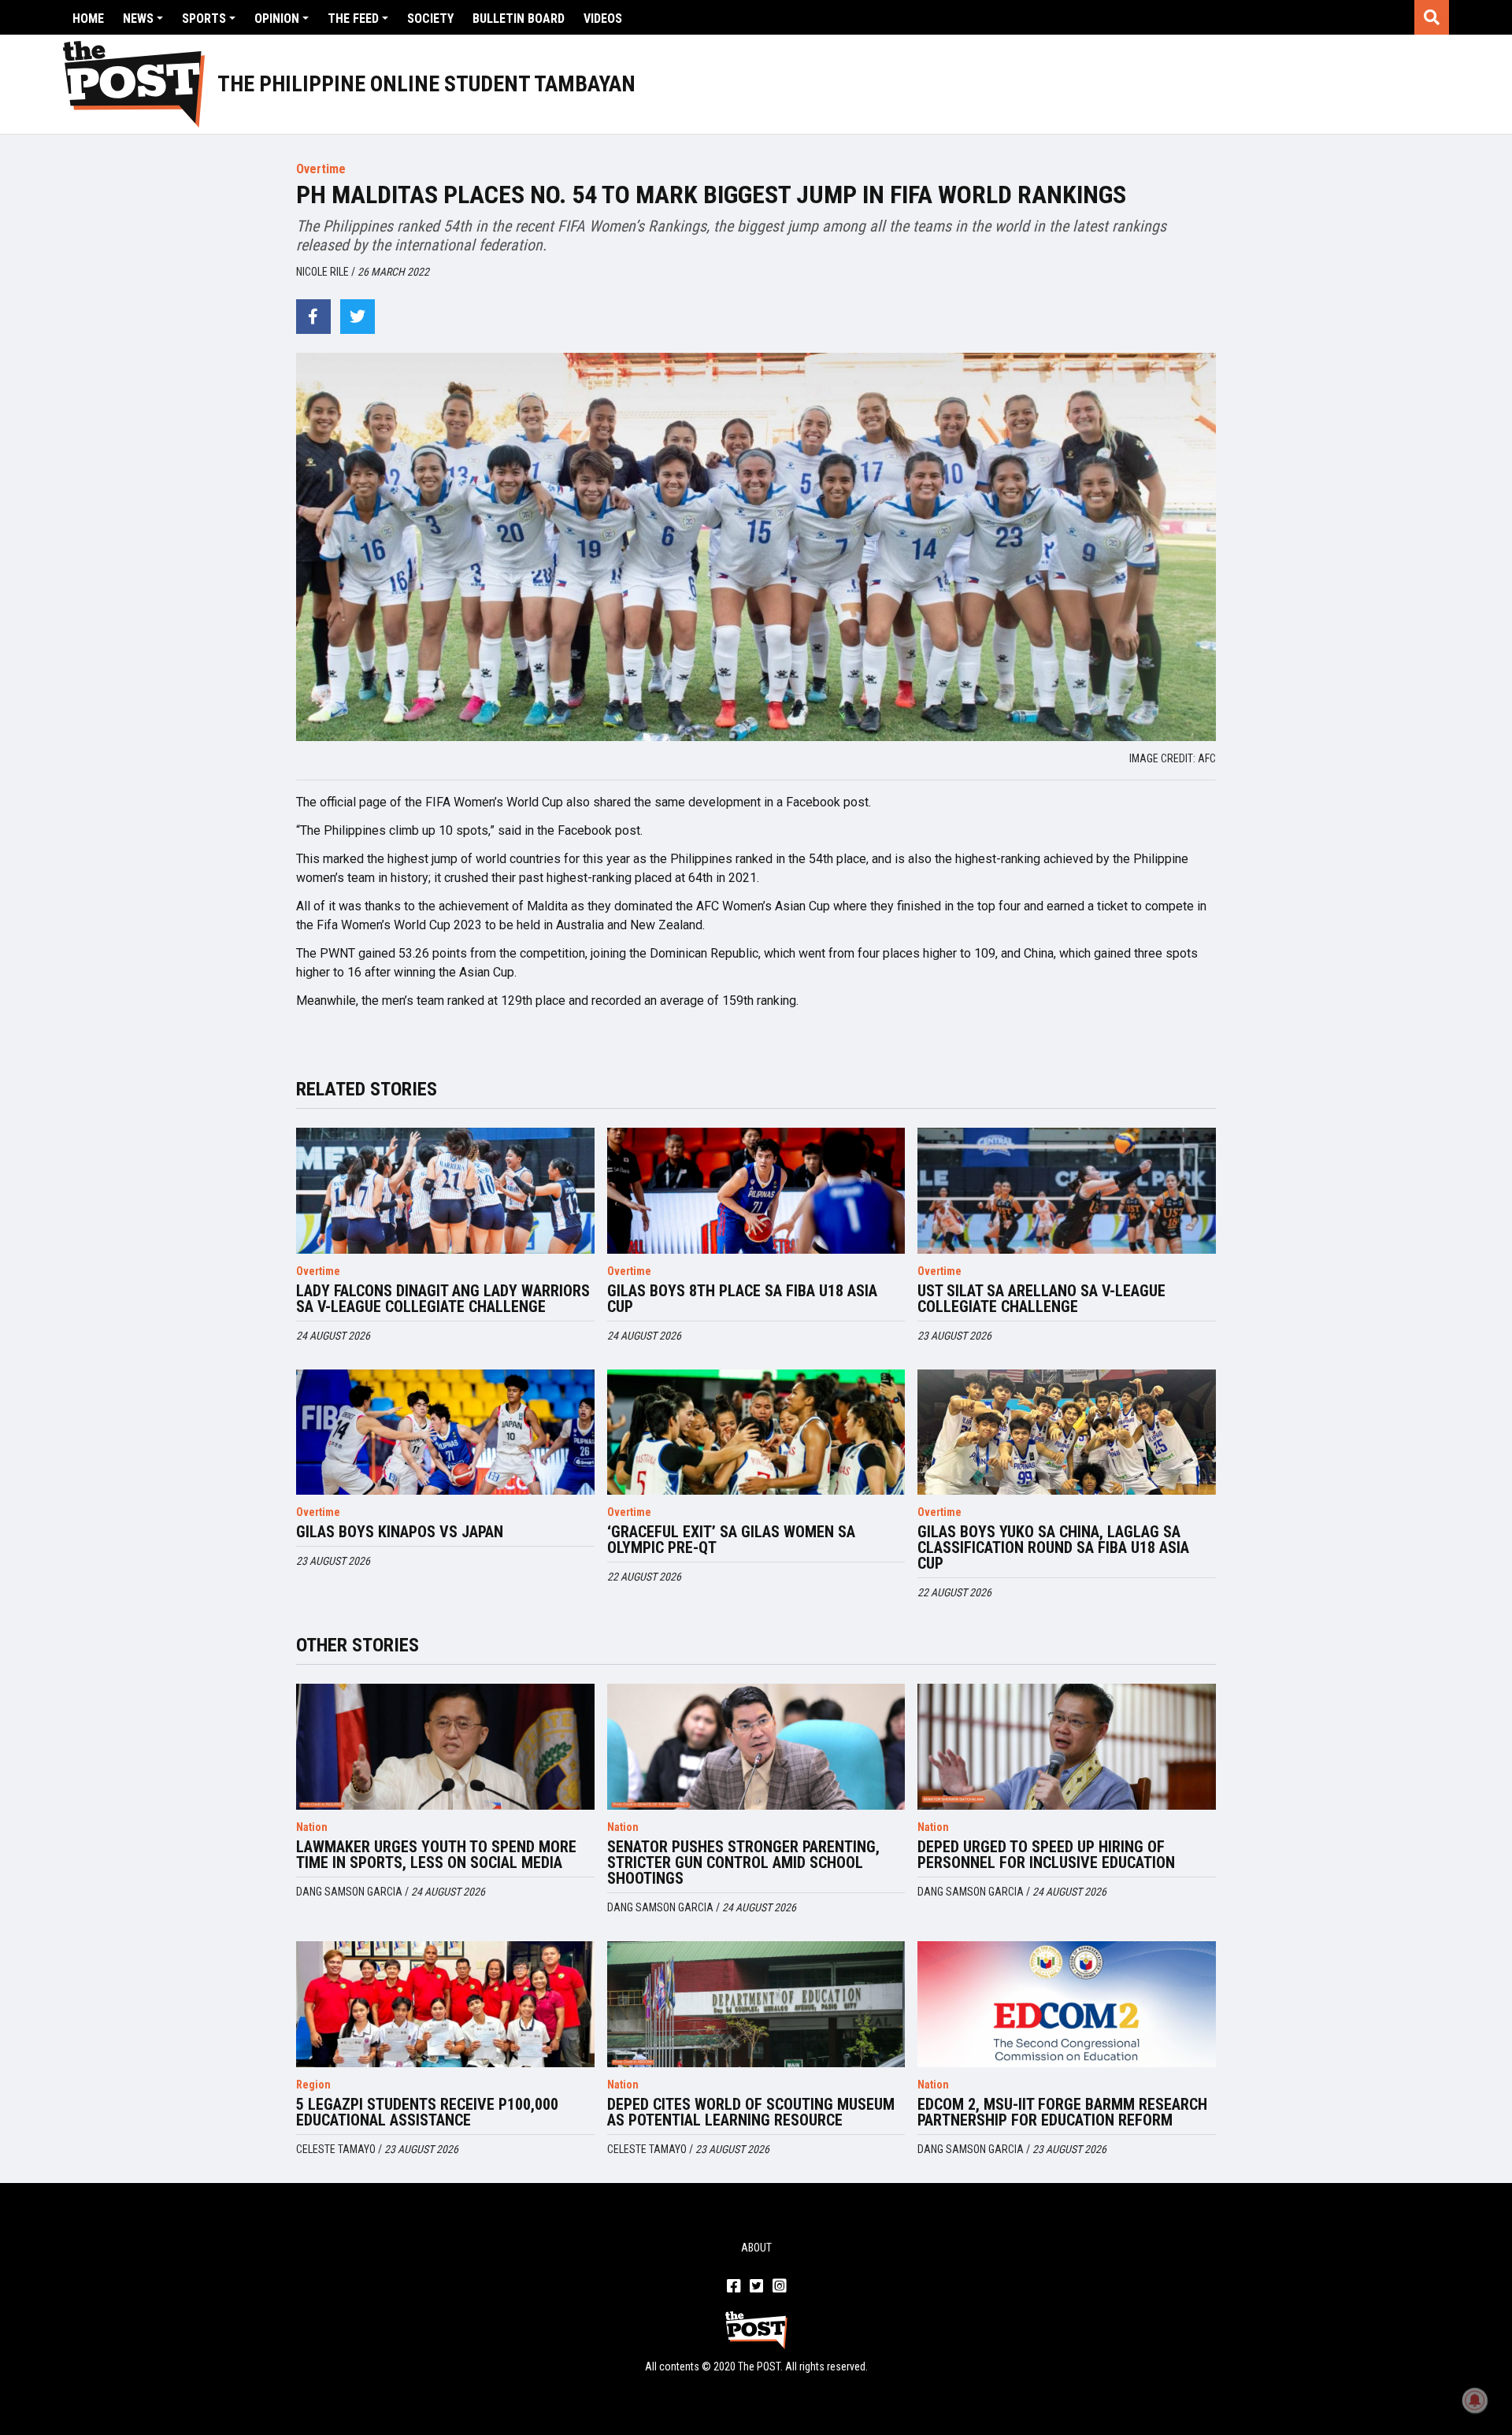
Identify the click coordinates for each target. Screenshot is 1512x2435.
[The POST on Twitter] (756, 2287)
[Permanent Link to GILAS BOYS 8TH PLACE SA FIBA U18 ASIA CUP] (756, 1191)
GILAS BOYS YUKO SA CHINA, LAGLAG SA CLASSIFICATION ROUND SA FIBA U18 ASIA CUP (1053, 1547)
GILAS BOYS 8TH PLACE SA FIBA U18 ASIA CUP (742, 1299)
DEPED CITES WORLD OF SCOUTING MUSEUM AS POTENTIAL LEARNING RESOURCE (751, 2112)
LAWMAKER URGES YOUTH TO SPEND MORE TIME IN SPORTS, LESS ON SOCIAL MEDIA (436, 1855)
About (756, 2248)
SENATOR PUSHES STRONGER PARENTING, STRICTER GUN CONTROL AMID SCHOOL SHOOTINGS (743, 1862)
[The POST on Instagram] (779, 2287)
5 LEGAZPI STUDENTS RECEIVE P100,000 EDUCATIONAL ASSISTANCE (427, 2112)
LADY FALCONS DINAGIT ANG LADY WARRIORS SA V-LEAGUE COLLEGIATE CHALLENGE (443, 1299)
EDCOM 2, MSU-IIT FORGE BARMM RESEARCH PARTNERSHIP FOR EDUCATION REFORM (1062, 2112)
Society (430, 19)
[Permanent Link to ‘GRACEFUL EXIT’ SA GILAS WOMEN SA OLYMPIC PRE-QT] (756, 1432)
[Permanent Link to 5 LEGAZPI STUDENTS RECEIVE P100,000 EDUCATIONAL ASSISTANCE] (445, 2004)
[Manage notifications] (1475, 2400)
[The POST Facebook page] (734, 2287)
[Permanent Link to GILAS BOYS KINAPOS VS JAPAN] (445, 1432)
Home (88, 19)
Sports (204, 19)
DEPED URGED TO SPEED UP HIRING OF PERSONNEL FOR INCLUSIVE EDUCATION (1046, 1855)
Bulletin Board (519, 19)
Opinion (277, 19)
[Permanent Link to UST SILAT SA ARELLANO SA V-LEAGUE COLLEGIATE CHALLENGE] (1067, 1191)
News (138, 19)
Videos (603, 19)
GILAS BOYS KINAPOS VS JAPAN (400, 1532)
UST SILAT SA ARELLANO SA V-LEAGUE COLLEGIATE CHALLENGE (1041, 1299)
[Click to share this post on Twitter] (358, 317)
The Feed (353, 19)
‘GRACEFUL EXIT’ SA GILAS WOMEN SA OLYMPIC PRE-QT (731, 1540)
